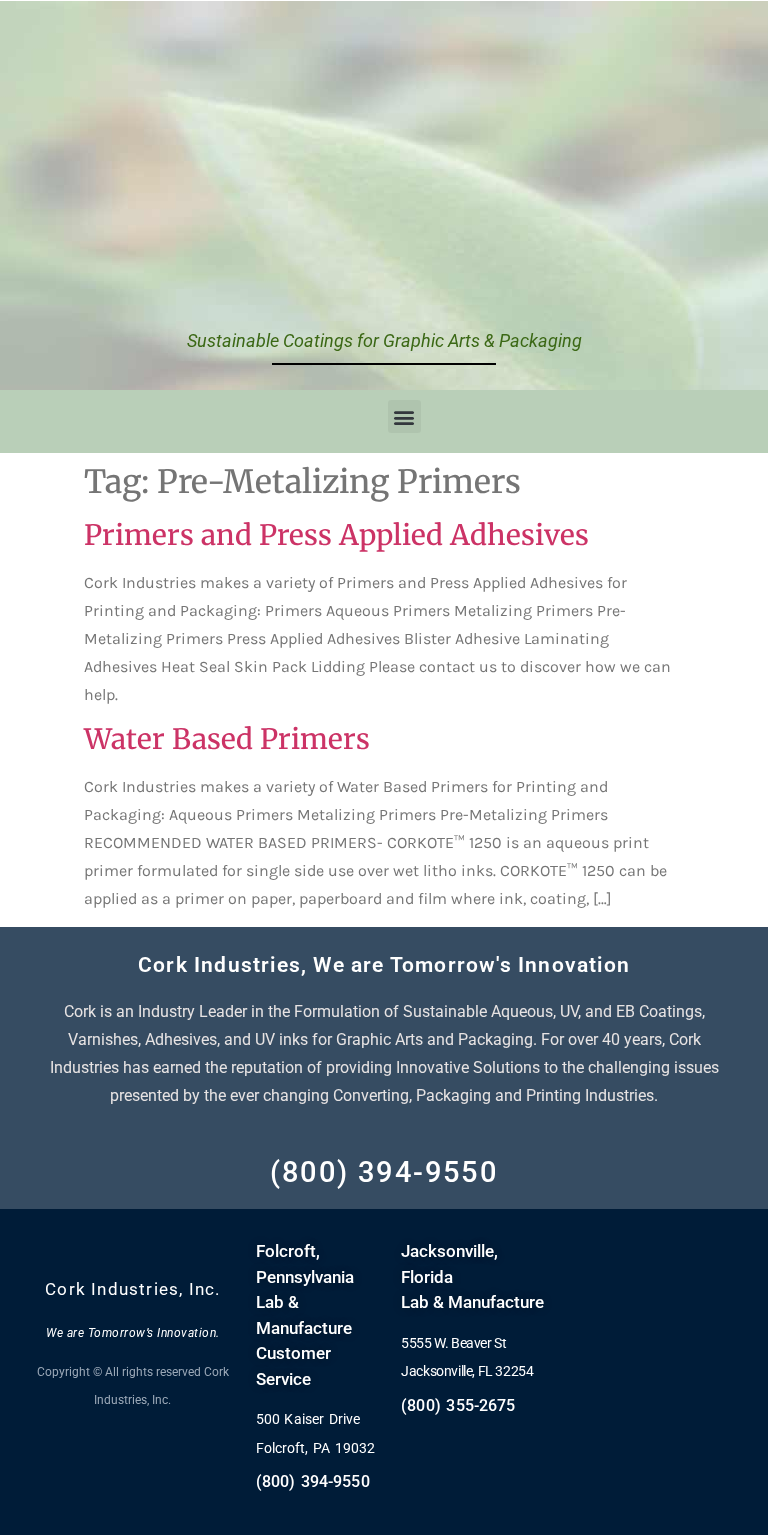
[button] (404, 416)
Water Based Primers (227, 739)
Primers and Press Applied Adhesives (336, 535)
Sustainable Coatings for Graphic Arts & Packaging (384, 340)
